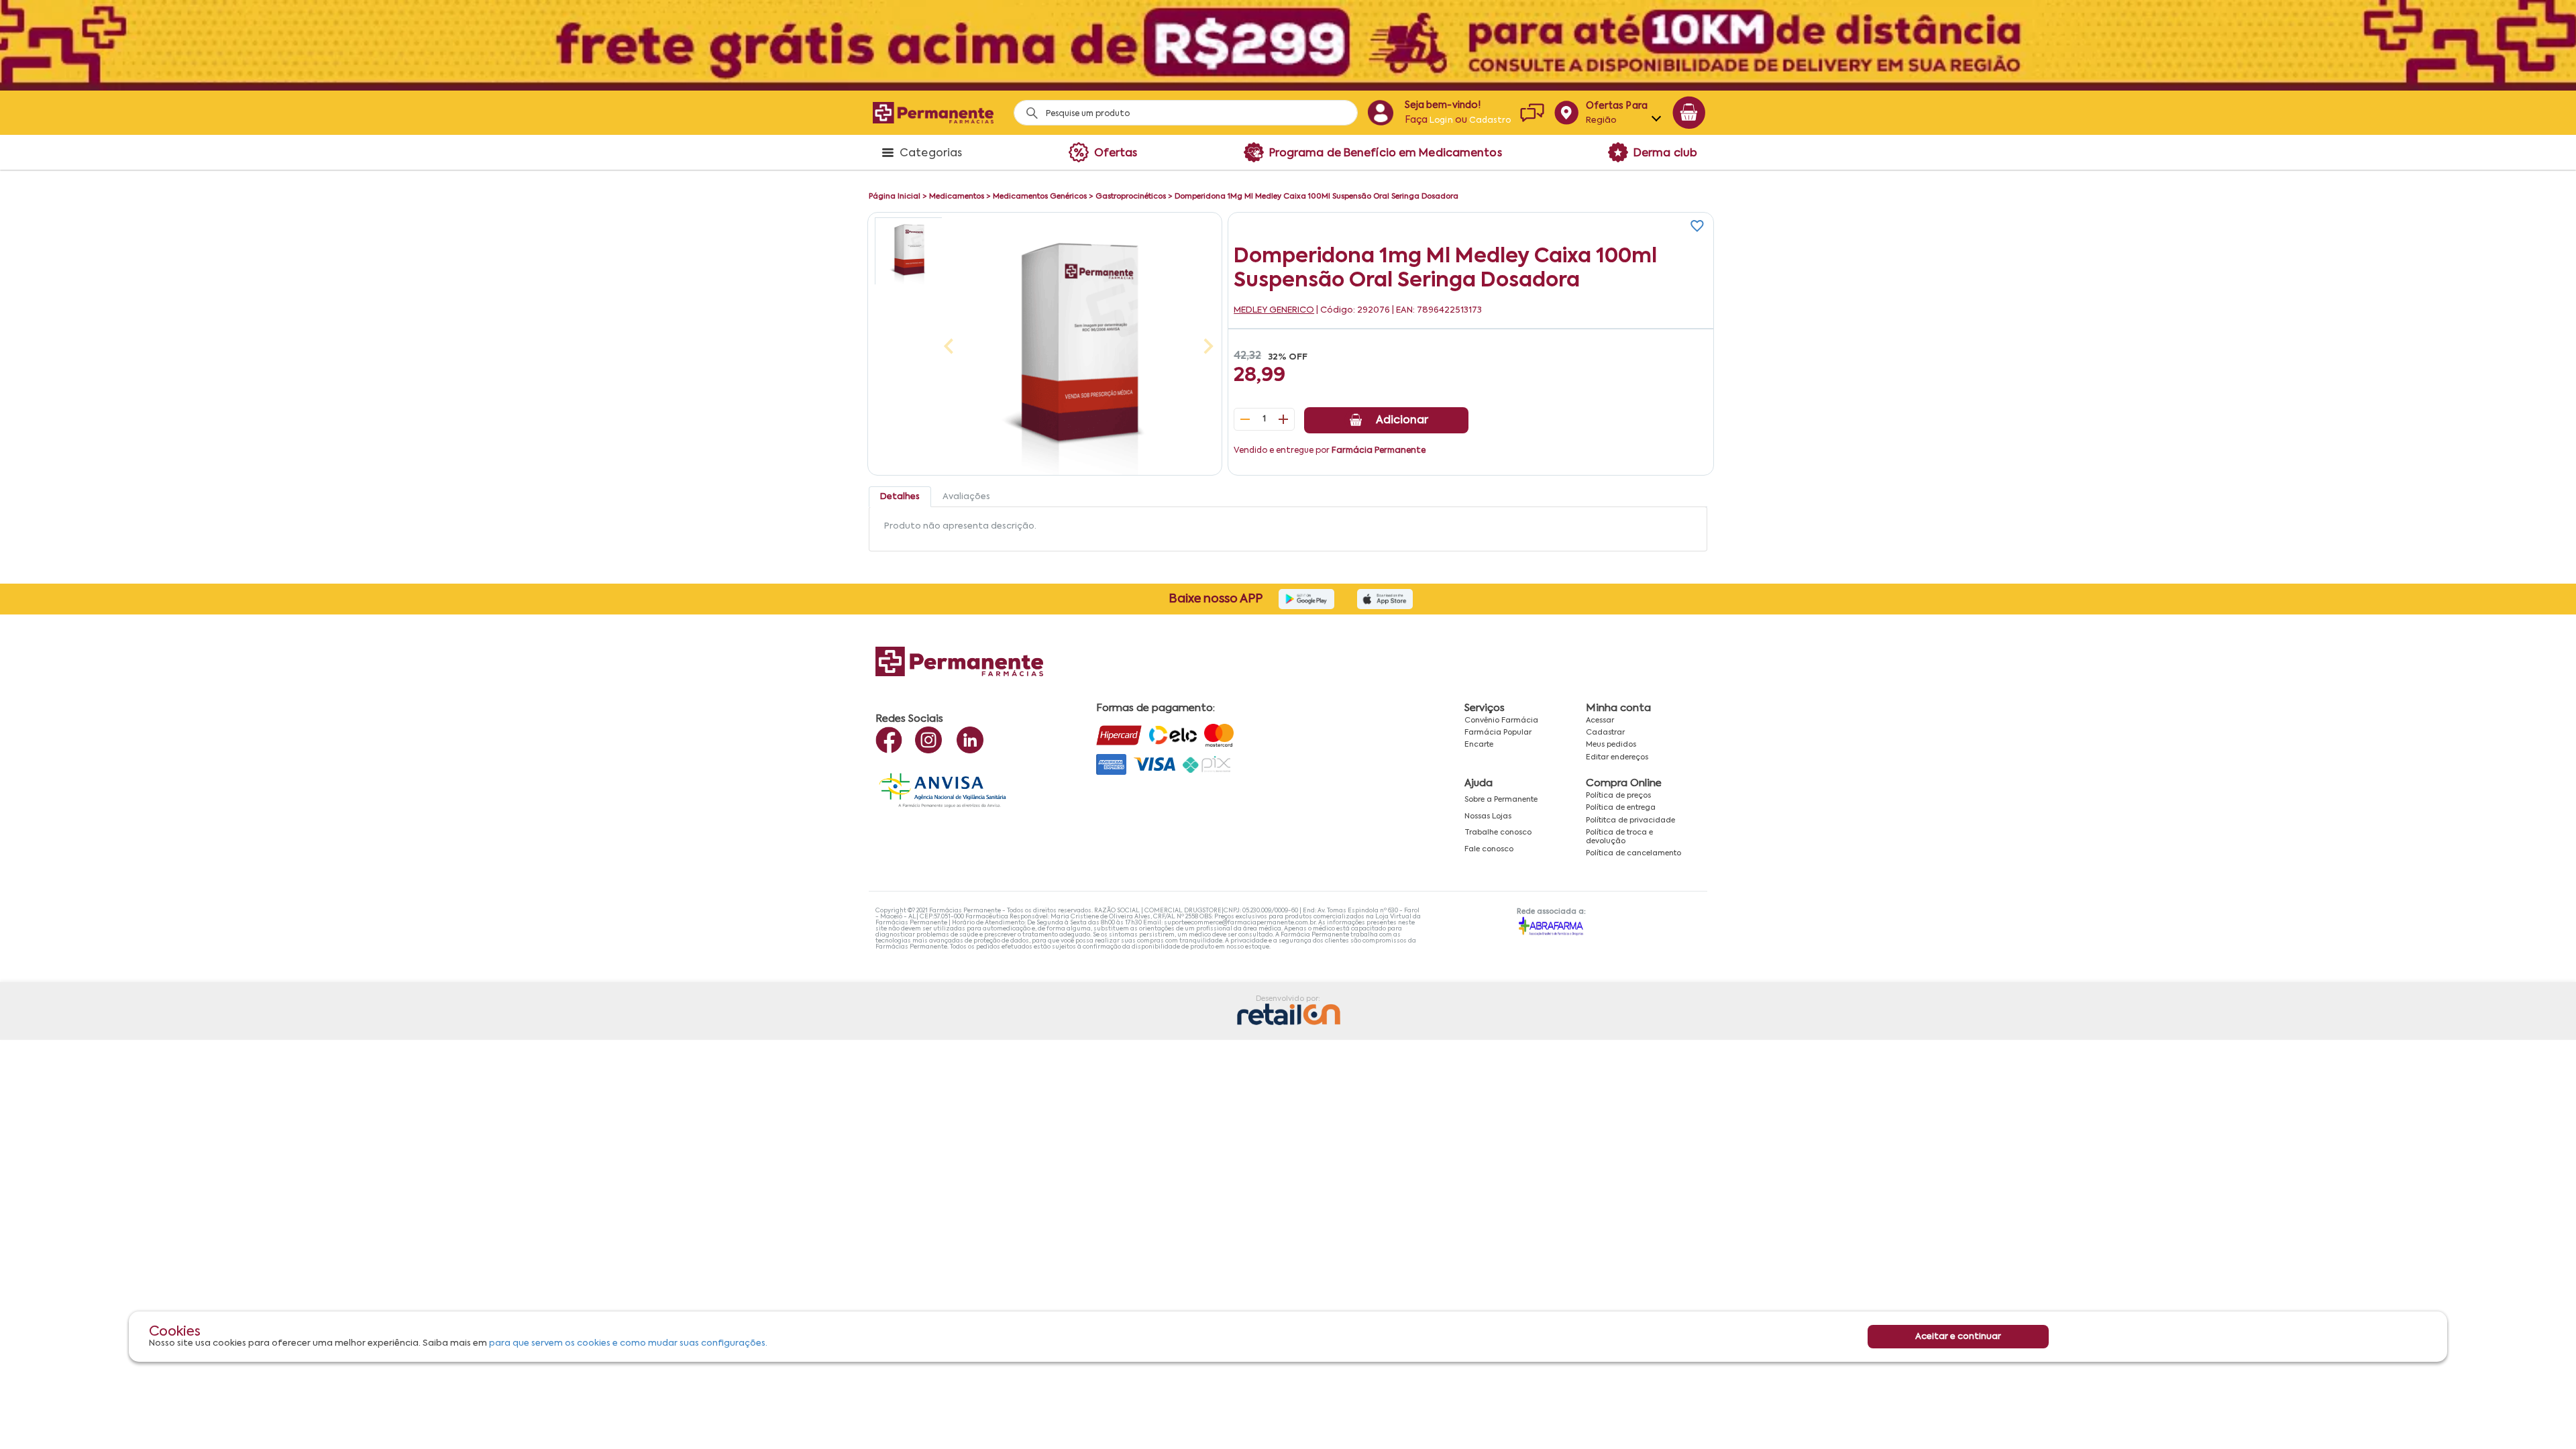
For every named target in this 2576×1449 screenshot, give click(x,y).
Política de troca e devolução (1619, 837)
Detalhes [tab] (900, 497)
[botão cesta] (1689, 113)
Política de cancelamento (1633, 853)
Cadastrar (1605, 733)
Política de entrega (1621, 808)
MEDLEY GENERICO (1274, 310)
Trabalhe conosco (1498, 833)
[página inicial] (933, 112)
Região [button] (1602, 120)
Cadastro (1490, 121)
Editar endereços (1617, 757)
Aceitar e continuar (1958, 1337)
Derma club (1665, 154)
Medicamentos (957, 197)
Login (1441, 121)
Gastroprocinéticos (1131, 197)
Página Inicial (895, 197)
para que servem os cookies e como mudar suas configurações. (628, 1343)
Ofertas (1116, 154)
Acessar (1600, 720)
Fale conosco (1489, 849)
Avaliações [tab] (966, 497)
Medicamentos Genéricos (1040, 197)
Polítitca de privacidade (1630, 820)
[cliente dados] (1380, 113)
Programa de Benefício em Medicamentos (1386, 154)
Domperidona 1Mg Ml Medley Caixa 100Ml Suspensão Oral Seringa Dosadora (1317, 197)
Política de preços (1618, 796)
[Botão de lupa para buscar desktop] (1027, 109)
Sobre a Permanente (1501, 800)
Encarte (1479, 745)
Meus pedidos (1611, 745)
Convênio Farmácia (1501, 720)
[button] (908, 251)
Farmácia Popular (1498, 733)
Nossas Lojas (1488, 816)
